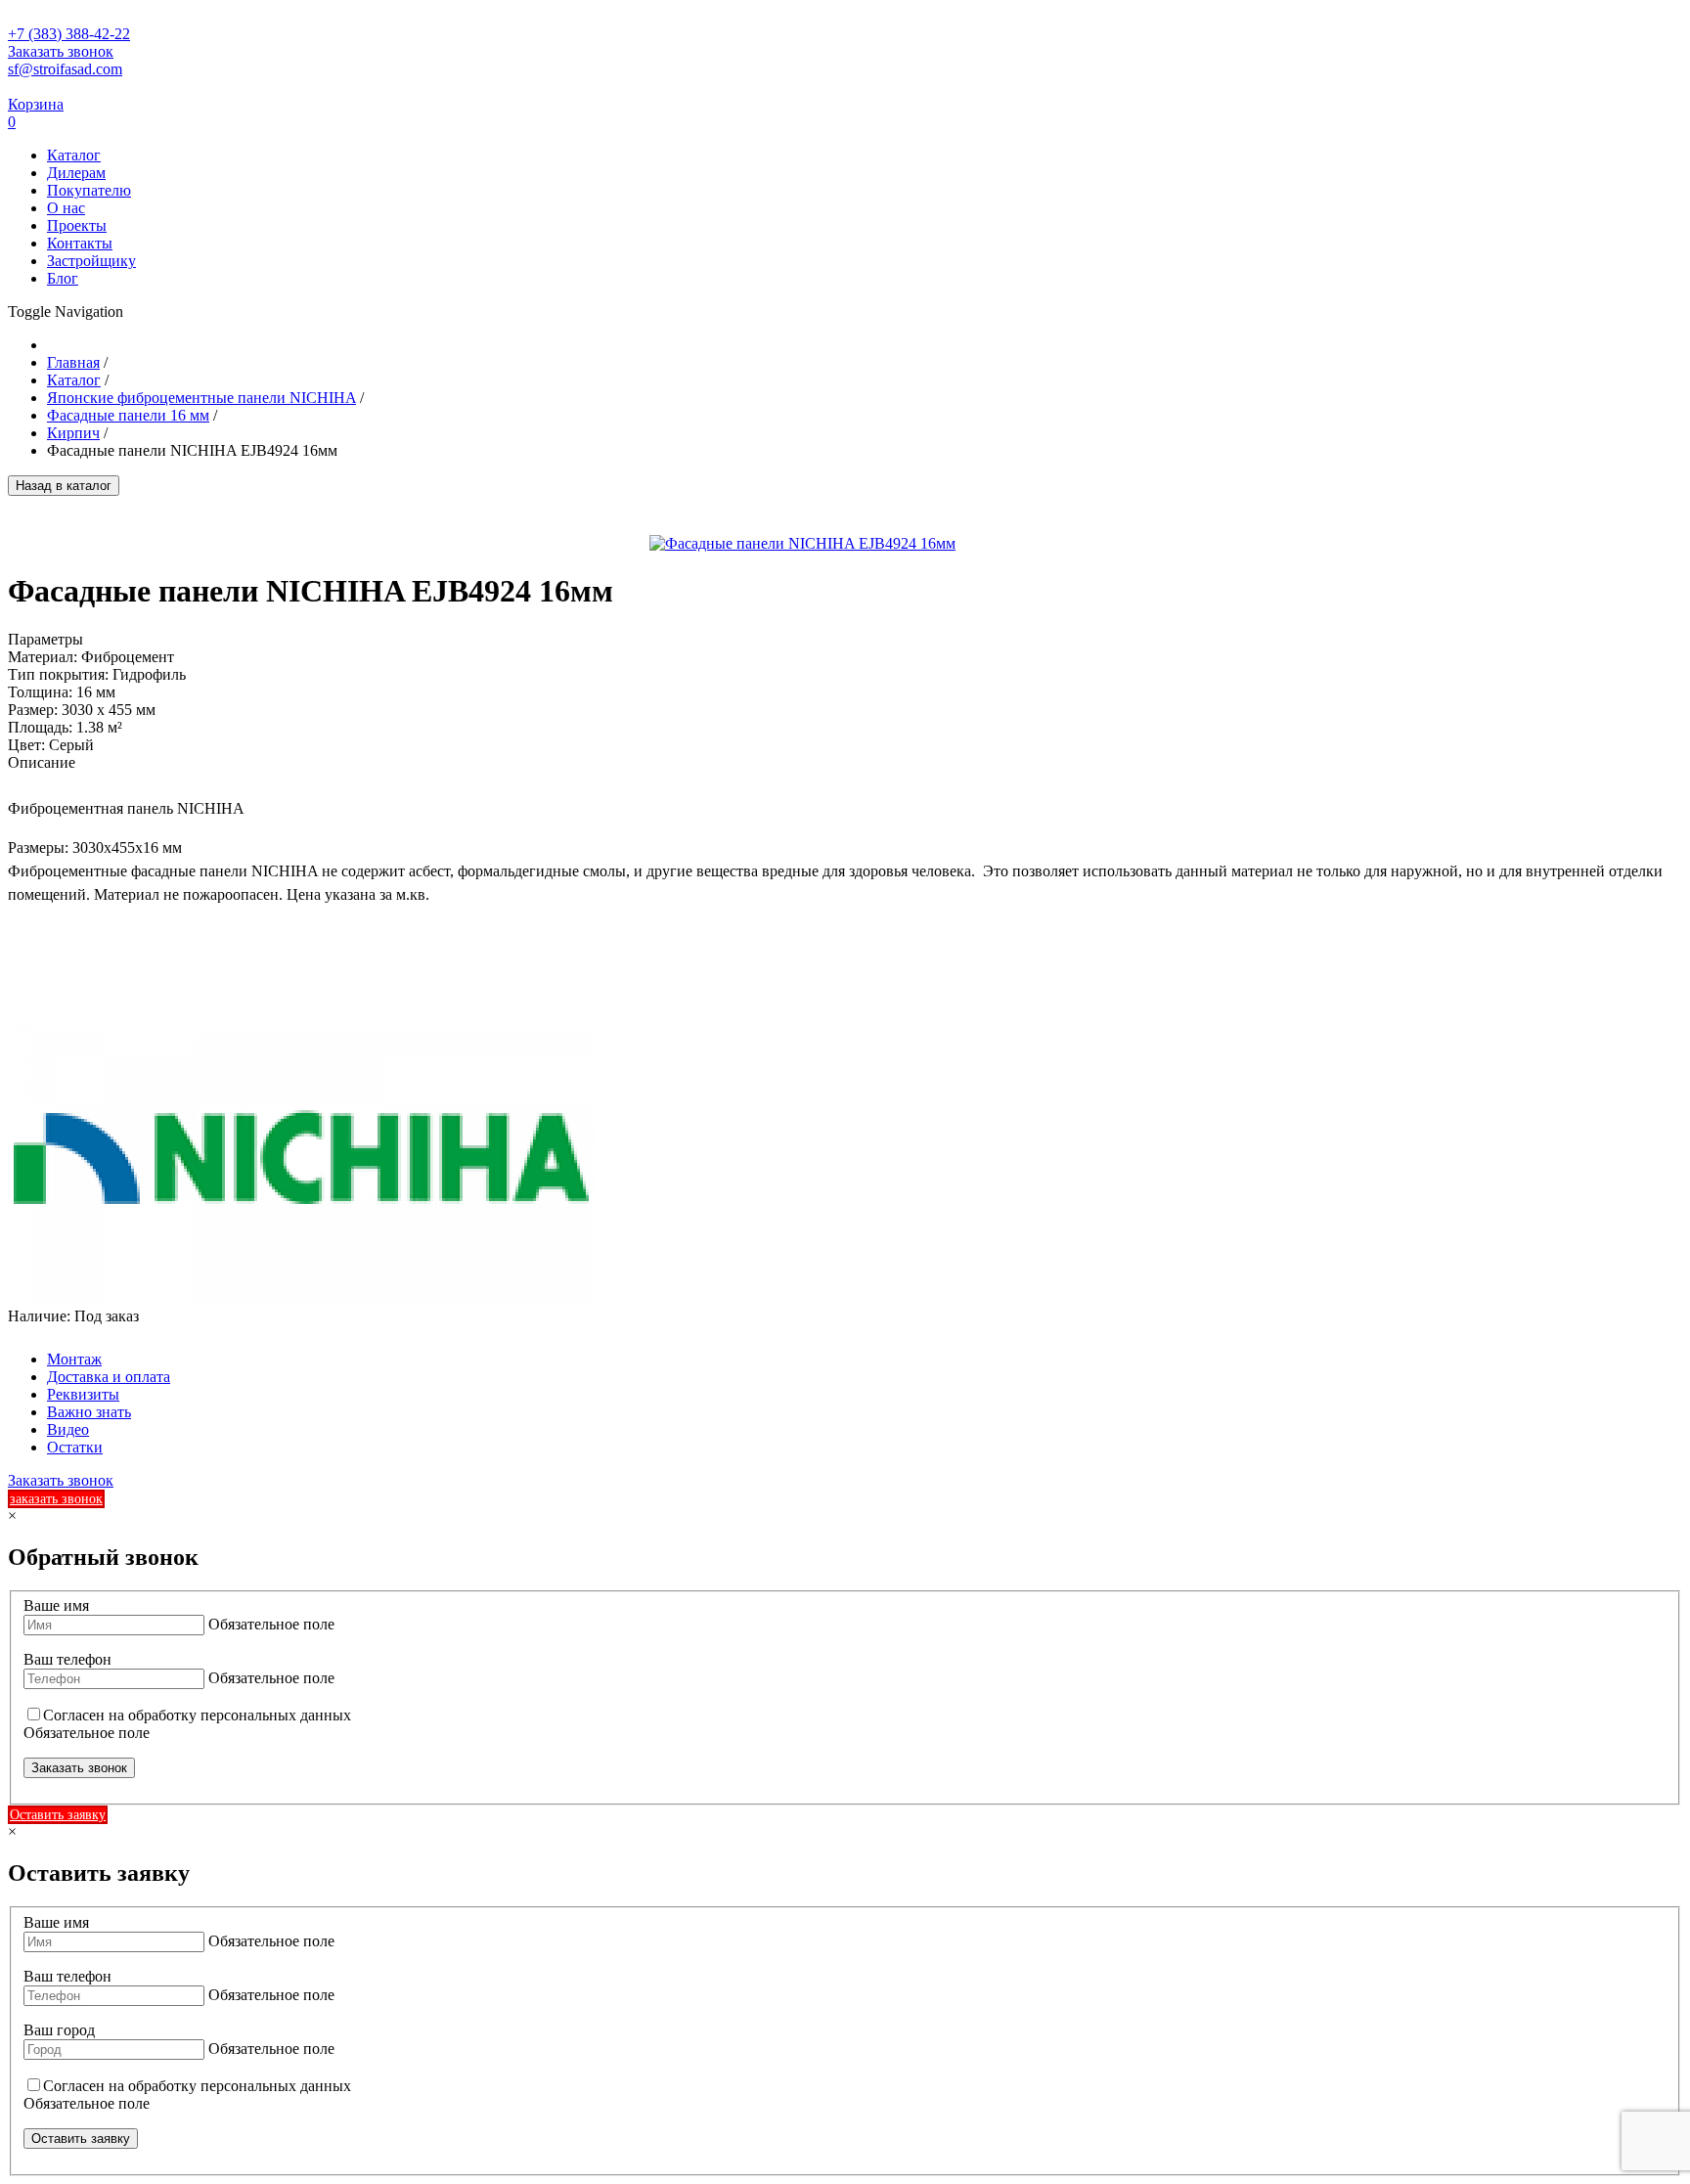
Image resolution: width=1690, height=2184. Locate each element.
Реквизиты (83, 1394)
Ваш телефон (67, 1659)
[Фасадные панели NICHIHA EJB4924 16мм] (802, 543)
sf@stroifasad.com (65, 69)
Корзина (36, 104)
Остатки (75, 1447)
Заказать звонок (61, 51)
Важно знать (89, 1412)
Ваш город (59, 2030)
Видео (68, 1429)
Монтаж (74, 1359)
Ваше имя (56, 1605)
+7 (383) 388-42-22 (69, 34)
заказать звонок (56, 1499)
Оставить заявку (58, 1815)
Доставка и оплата (109, 1377)
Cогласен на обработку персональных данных (197, 1715)
